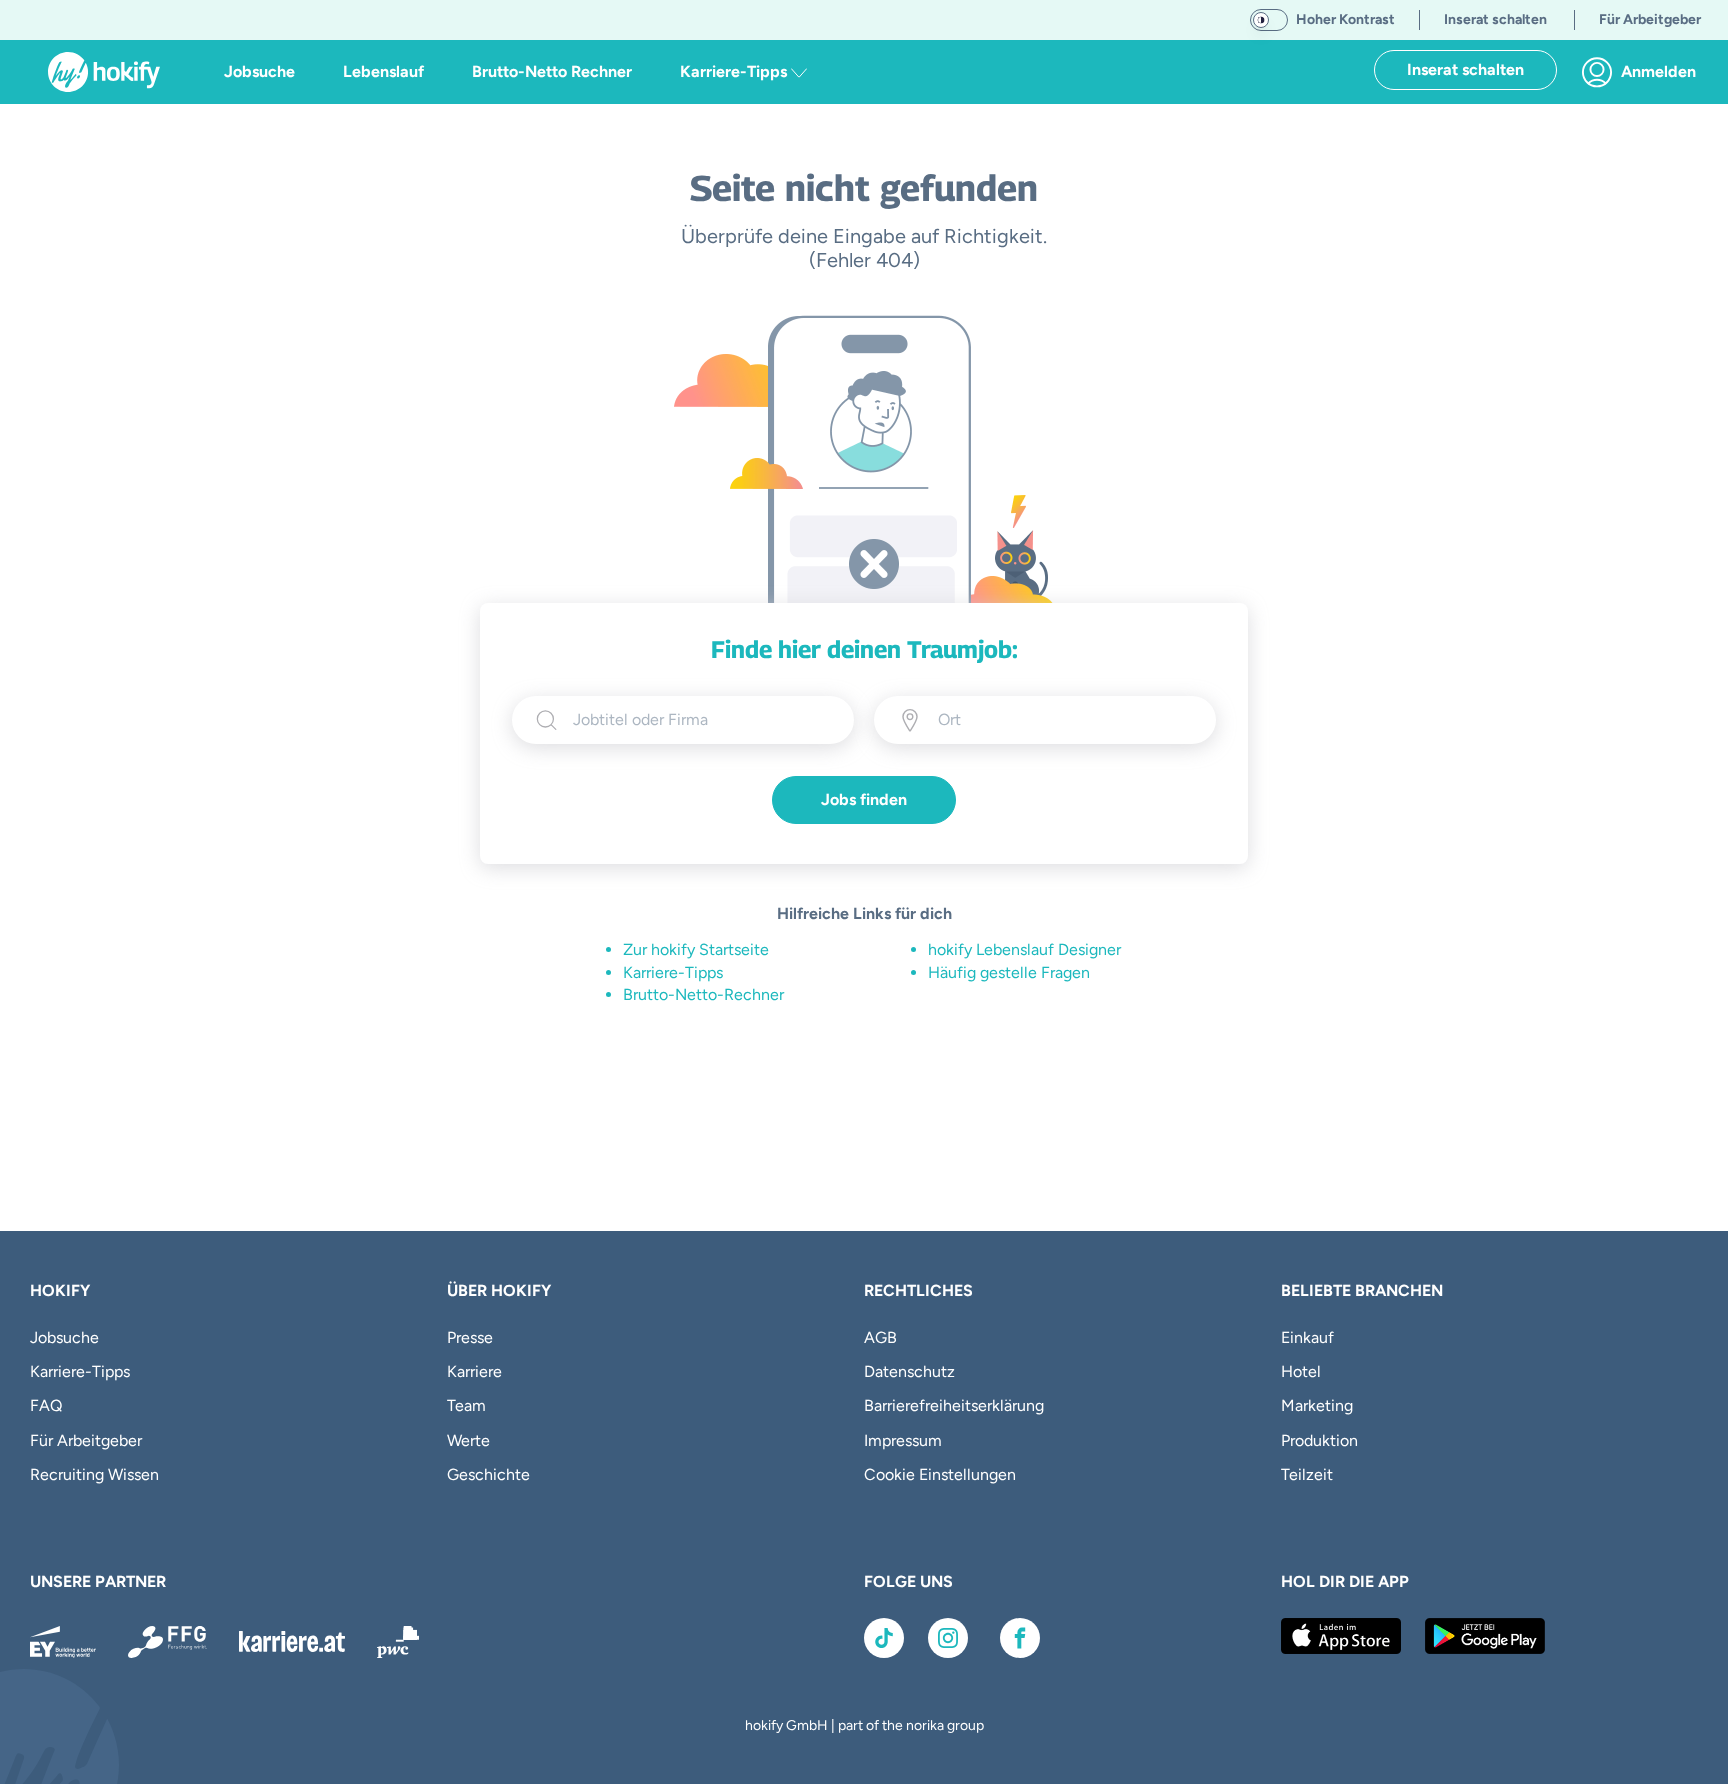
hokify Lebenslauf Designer (1024, 949)
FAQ (46, 1405)
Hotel (1301, 1371)
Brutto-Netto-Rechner (703, 994)
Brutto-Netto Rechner (552, 71)
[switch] (1269, 20)
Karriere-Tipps (673, 972)
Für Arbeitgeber (86, 1440)
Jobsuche (259, 71)
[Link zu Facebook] (1020, 1638)
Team (466, 1405)
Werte (468, 1440)
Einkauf (1307, 1337)
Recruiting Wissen (94, 1474)
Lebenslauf (383, 71)
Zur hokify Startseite (696, 949)
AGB (880, 1337)
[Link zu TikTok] (884, 1638)
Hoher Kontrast (1345, 19)
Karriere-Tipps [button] (735, 71)
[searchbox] (701, 720)
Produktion (1319, 1440)
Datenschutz (909, 1371)
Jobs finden (864, 799)
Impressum (903, 1440)
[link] (1644, 72)
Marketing (1317, 1405)
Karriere (474, 1371)
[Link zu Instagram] (948, 1638)
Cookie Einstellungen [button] (940, 1474)
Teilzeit (1307, 1474)
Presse (470, 1337)
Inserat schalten (1465, 69)
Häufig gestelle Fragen (1009, 972)
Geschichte (488, 1474)
